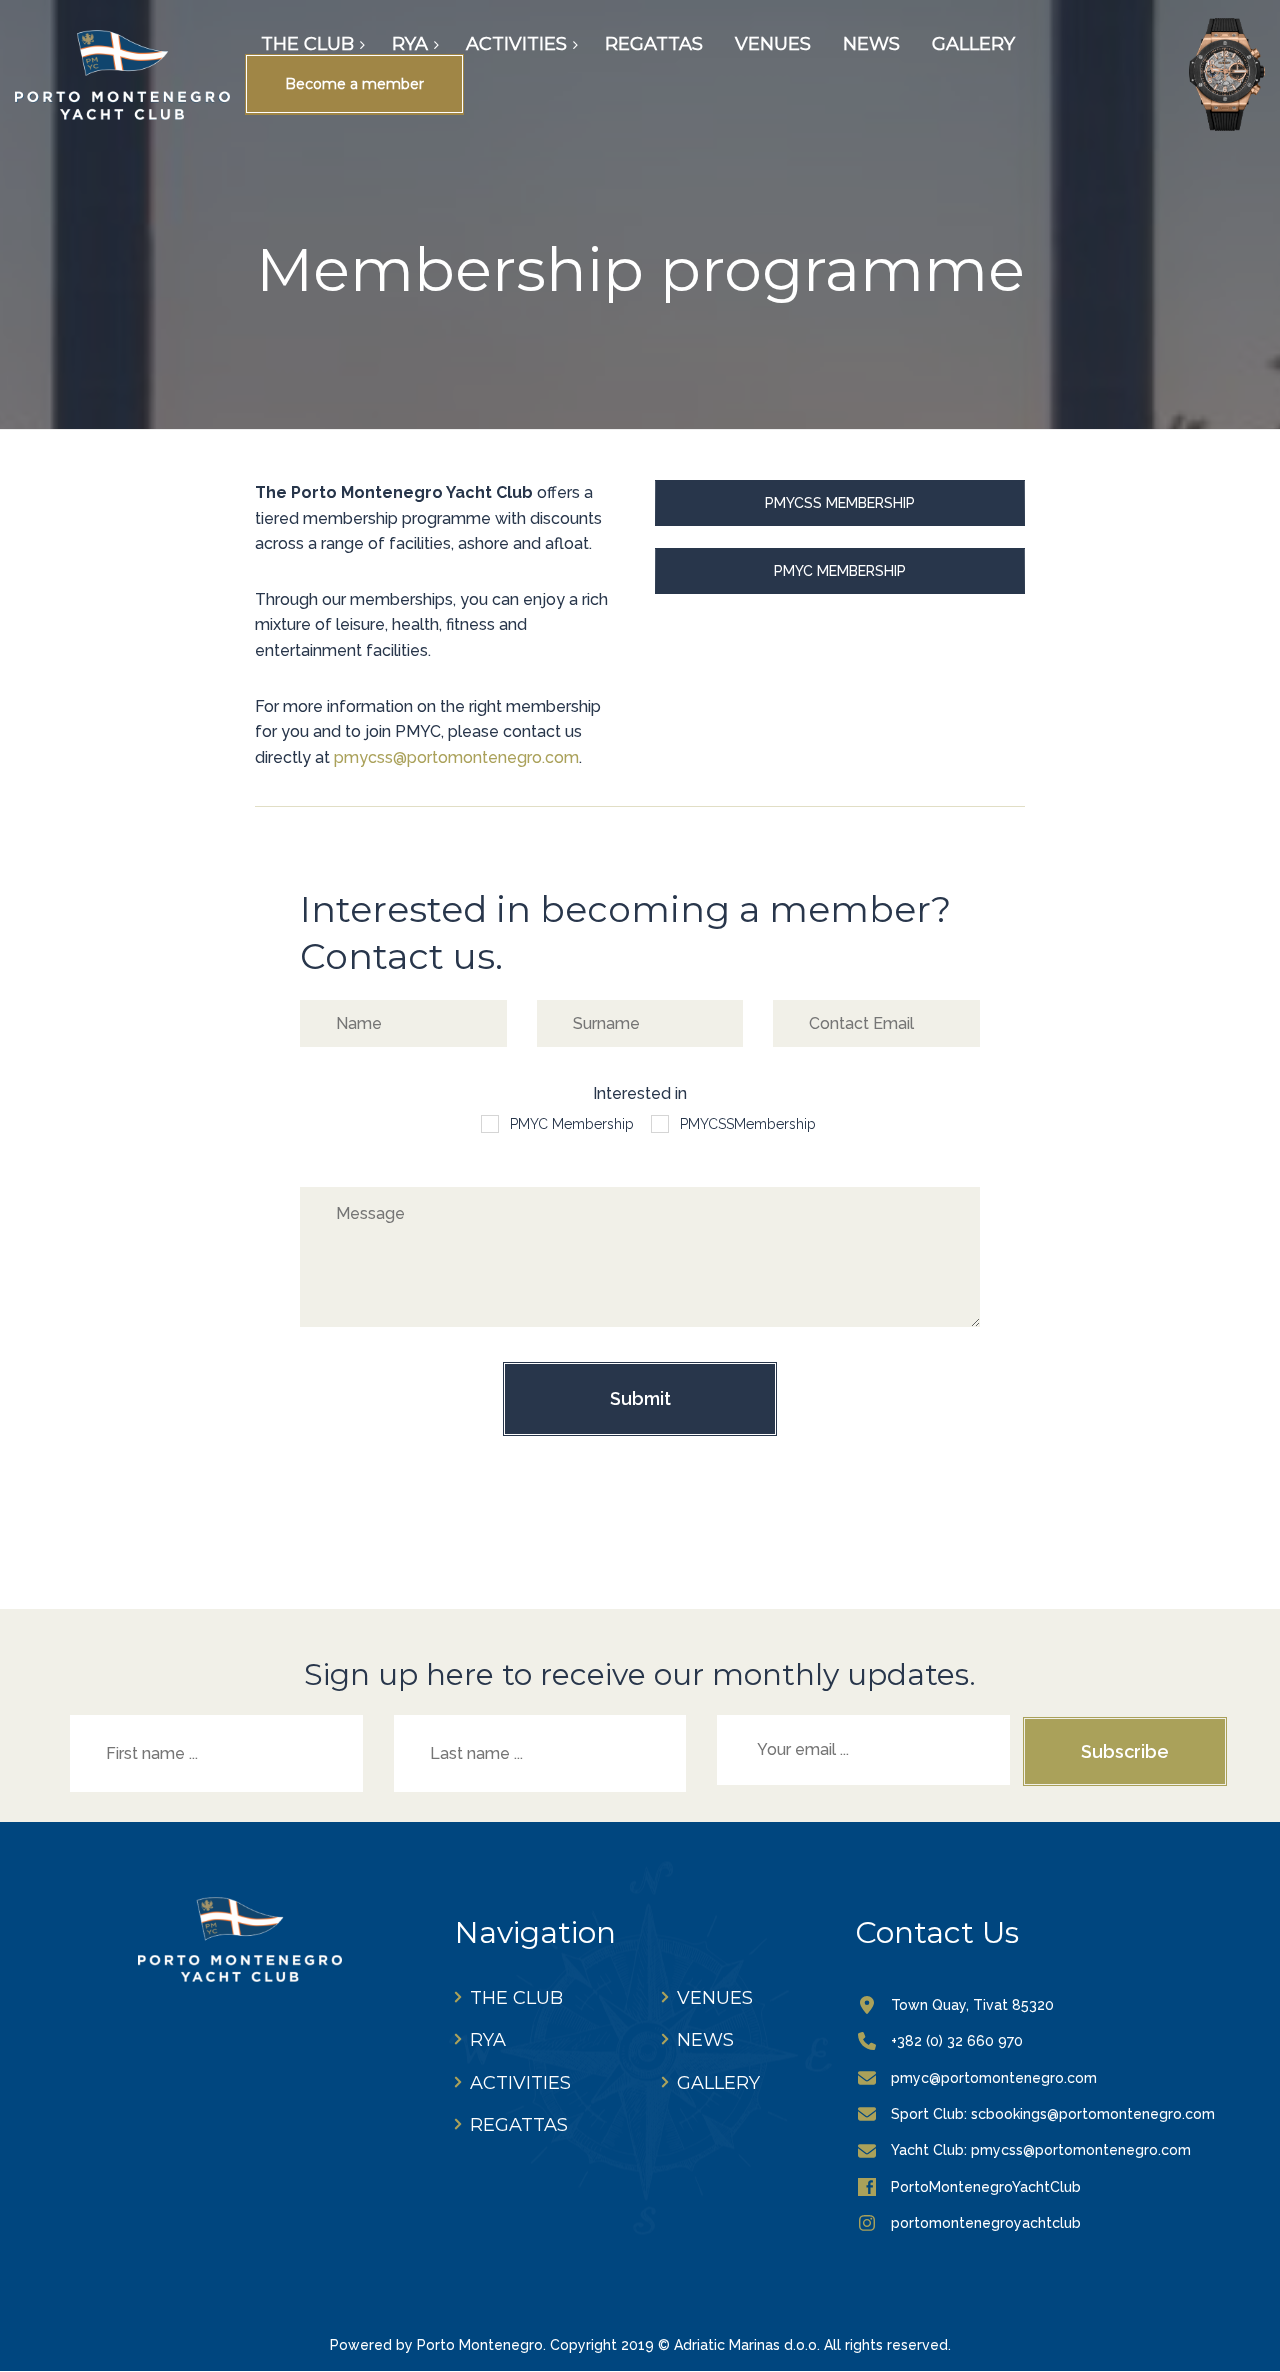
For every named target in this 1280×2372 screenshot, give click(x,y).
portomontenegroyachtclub (986, 2223)
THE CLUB (516, 1998)
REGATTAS (519, 2125)
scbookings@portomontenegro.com (1093, 2114)
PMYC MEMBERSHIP (840, 571)
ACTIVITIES (520, 2083)
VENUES (715, 1998)
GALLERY (718, 2083)
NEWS (705, 2040)
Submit (640, 1398)
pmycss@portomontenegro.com (456, 757)
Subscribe (1125, 1751)
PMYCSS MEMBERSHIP (840, 503)
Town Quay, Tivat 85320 (972, 2005)
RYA (488, 2040)
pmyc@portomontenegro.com (994, 2078)
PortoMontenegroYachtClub (986, 2187)
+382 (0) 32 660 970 (957, 2041)
